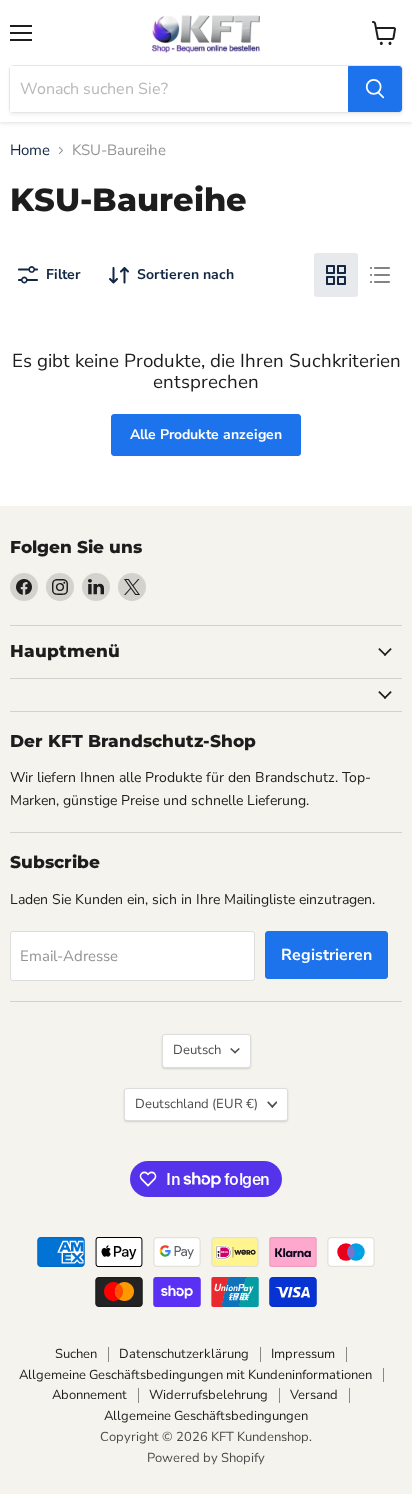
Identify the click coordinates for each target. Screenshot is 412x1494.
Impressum (303, 1354)
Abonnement (89, 1395)
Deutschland (196, 1104)
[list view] (380, 275)
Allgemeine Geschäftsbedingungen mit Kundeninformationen (195, 1375)
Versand (314, 1395)
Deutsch (197, 1050)
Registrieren (326, 955)
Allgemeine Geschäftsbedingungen (206, 1416)
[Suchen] (375, 89)
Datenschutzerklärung (184, 1354)
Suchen (76, 1354)
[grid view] (336, 275)
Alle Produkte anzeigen (206, 434)
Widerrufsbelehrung (208, 1395)
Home (30, 150)
